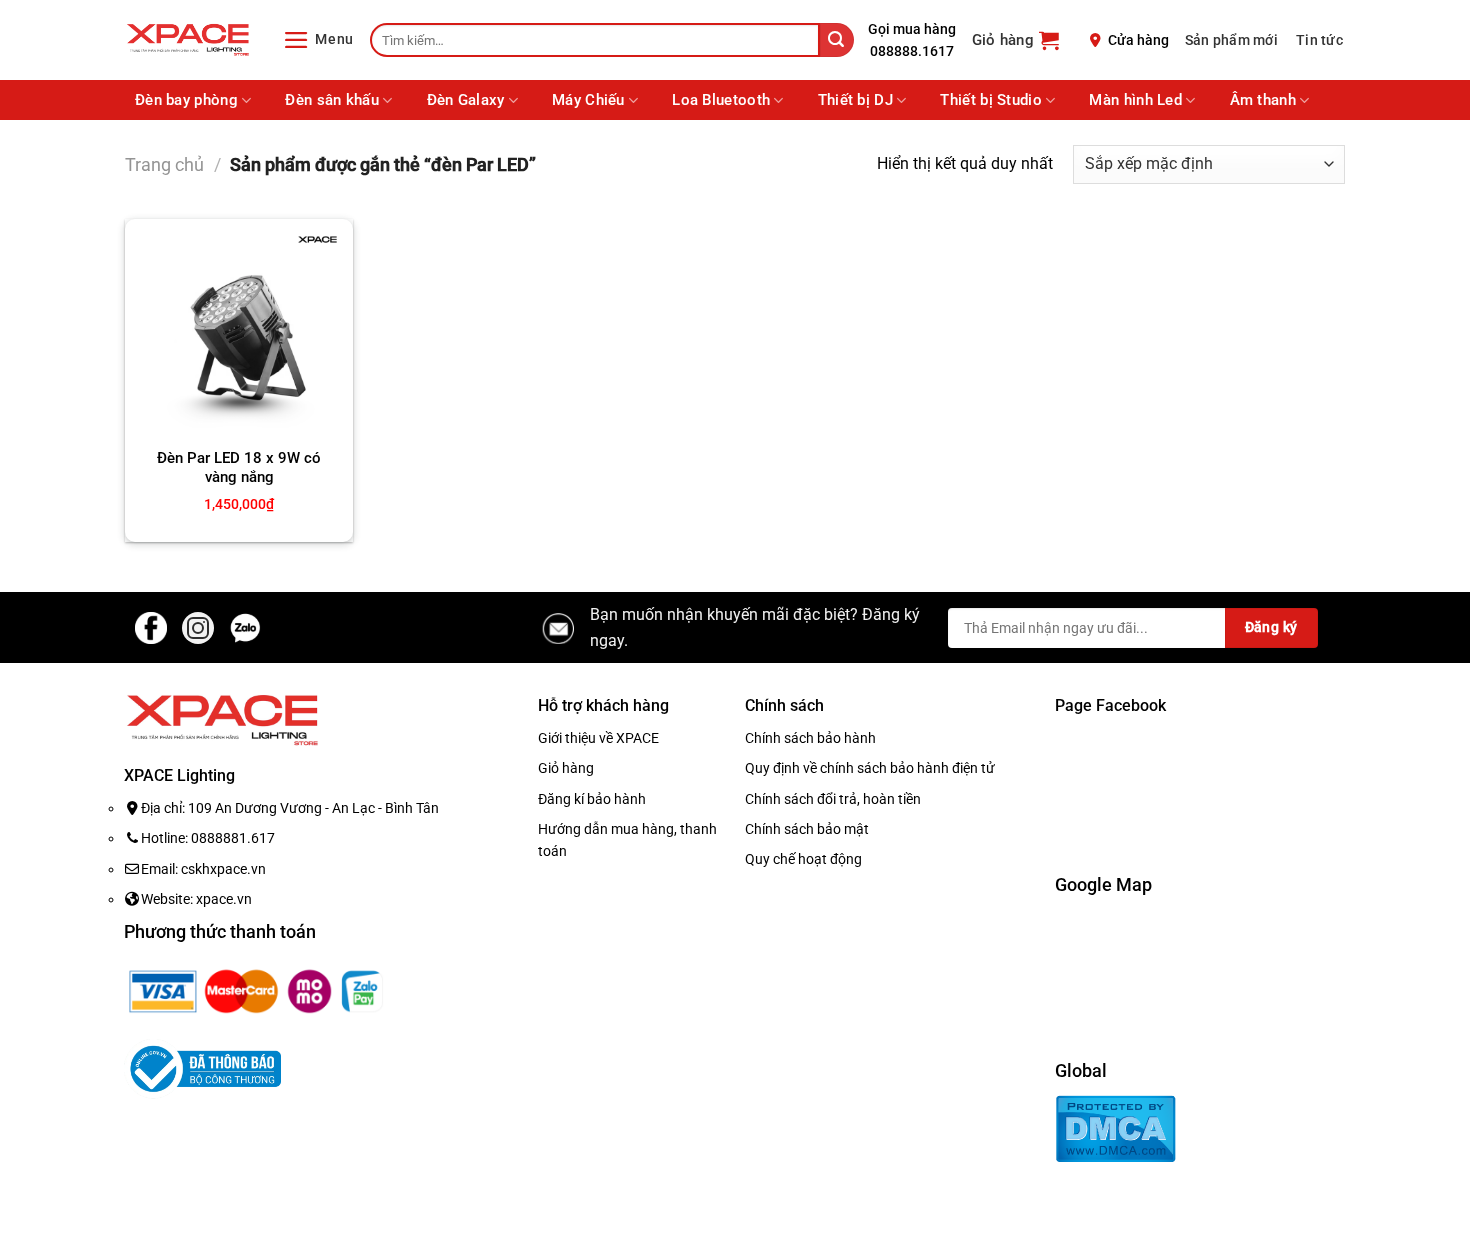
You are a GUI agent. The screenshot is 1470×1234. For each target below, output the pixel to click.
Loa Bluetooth (721, 100)
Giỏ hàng (566, 768)
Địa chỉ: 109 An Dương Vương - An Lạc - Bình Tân (290, 808)
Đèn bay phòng (186, 100)
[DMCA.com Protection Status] (1115, 1127)
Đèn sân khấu (332, 100)
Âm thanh (1263, 100)
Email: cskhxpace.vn (203, 869)
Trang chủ (164, 164)
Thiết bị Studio (991, 100)
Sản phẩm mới (1231, 40)
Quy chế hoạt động (803, 859)
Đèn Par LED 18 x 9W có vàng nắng (239, 468)
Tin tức (1319, 40)
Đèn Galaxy (466, 100)
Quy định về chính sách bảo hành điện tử (870, 768)
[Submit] (837, 40)
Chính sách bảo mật (807, 829)
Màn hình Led (1135, 100)
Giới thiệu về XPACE (598, 738)
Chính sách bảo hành (810, 738)
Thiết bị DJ (855, 100)
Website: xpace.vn (196, 899)
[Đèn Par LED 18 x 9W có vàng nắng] (239, 333)
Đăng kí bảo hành (592, 799)
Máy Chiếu (588, 100)
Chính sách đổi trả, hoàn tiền (833, 799)
